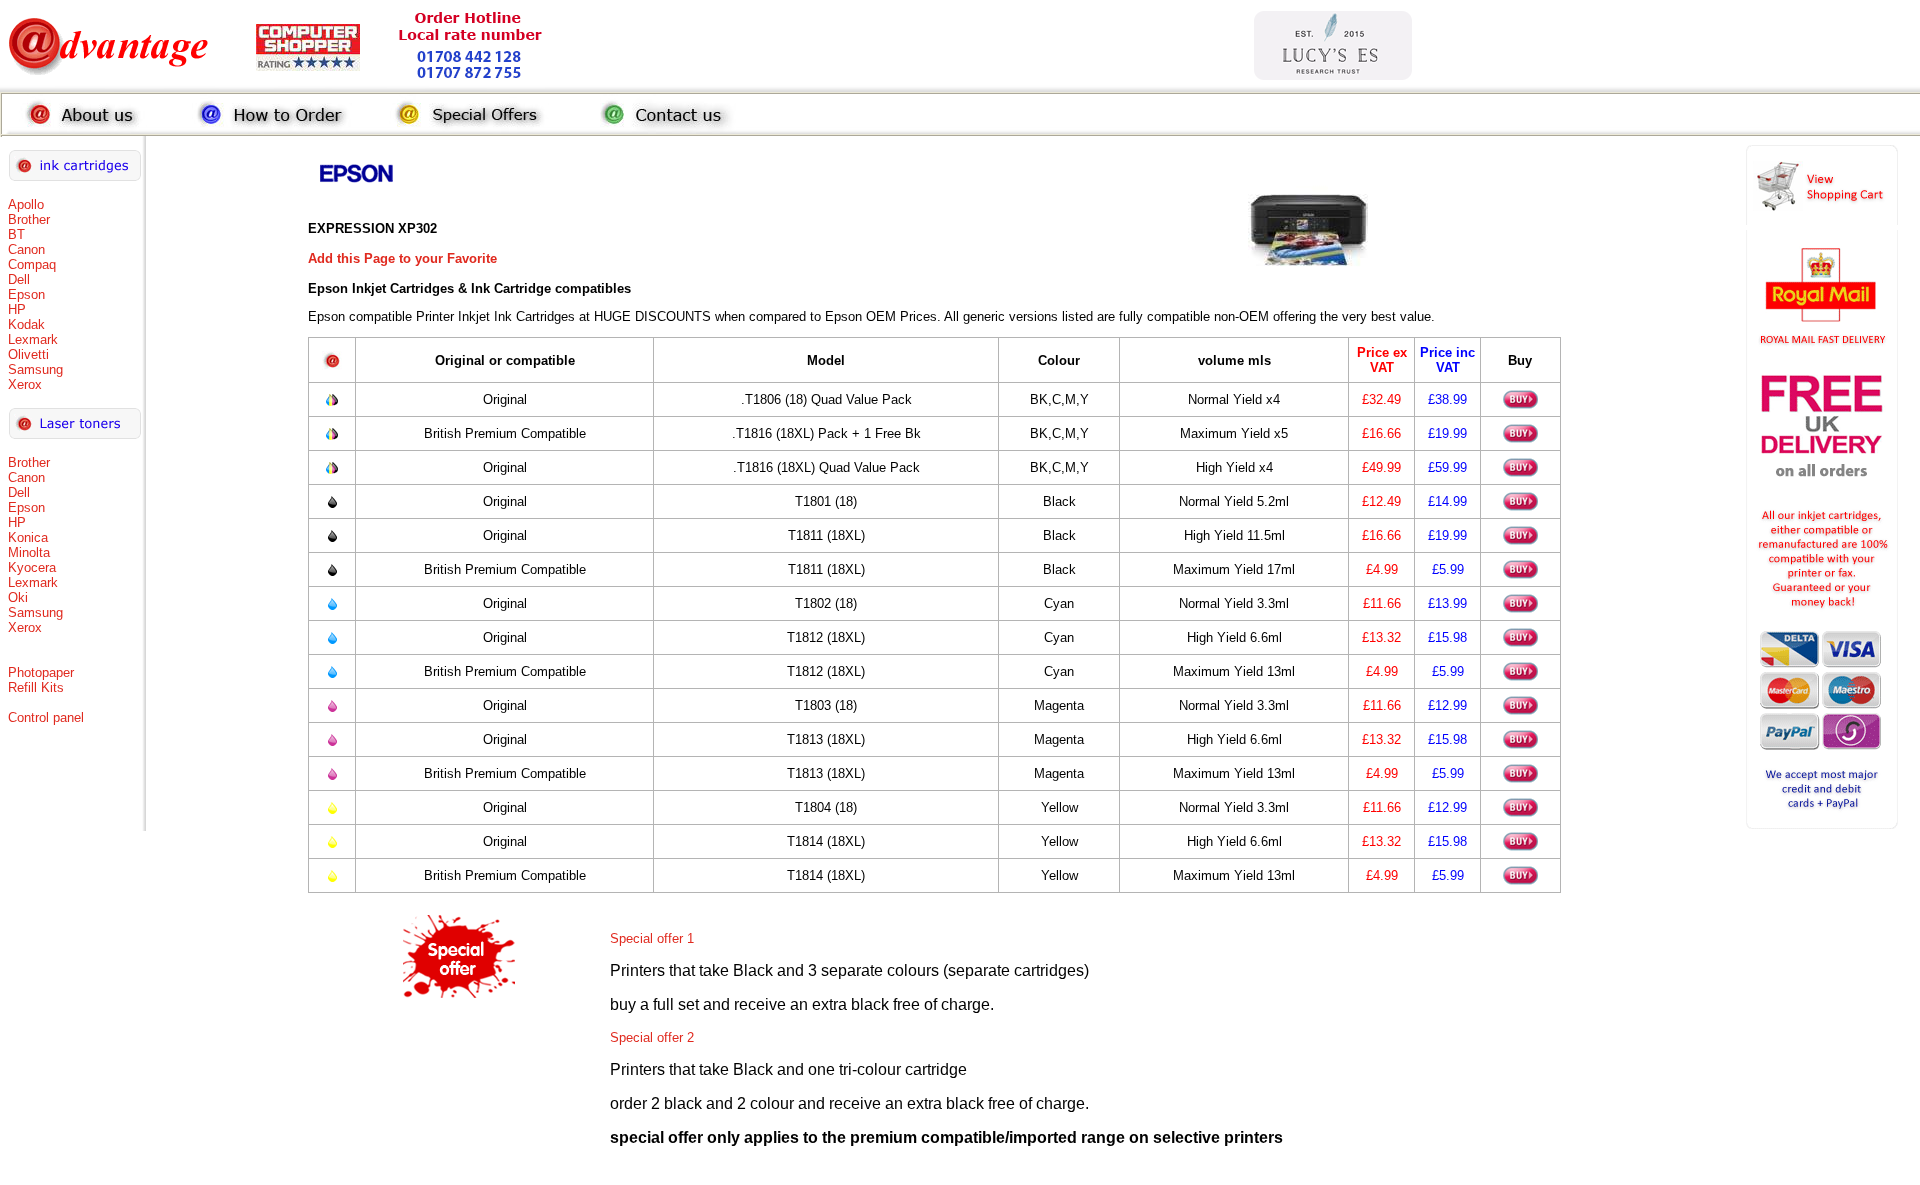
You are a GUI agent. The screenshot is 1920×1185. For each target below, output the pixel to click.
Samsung (35, 369)
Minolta (29, 552)
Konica (28, 537)
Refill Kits (36, 687)
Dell (19, 279)
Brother (29, 219)
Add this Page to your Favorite (402, 258)
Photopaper (41, 672)
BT (16, 234)
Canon (26, 249)
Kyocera (32, 567)
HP (17, 309)
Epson (26, 294)
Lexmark (33, 339)
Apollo (26, 204)
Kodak (26, 324)
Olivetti (28, 354)
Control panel (46, 717)
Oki (18, 597)
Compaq (32, 264)
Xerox (25, 384)
